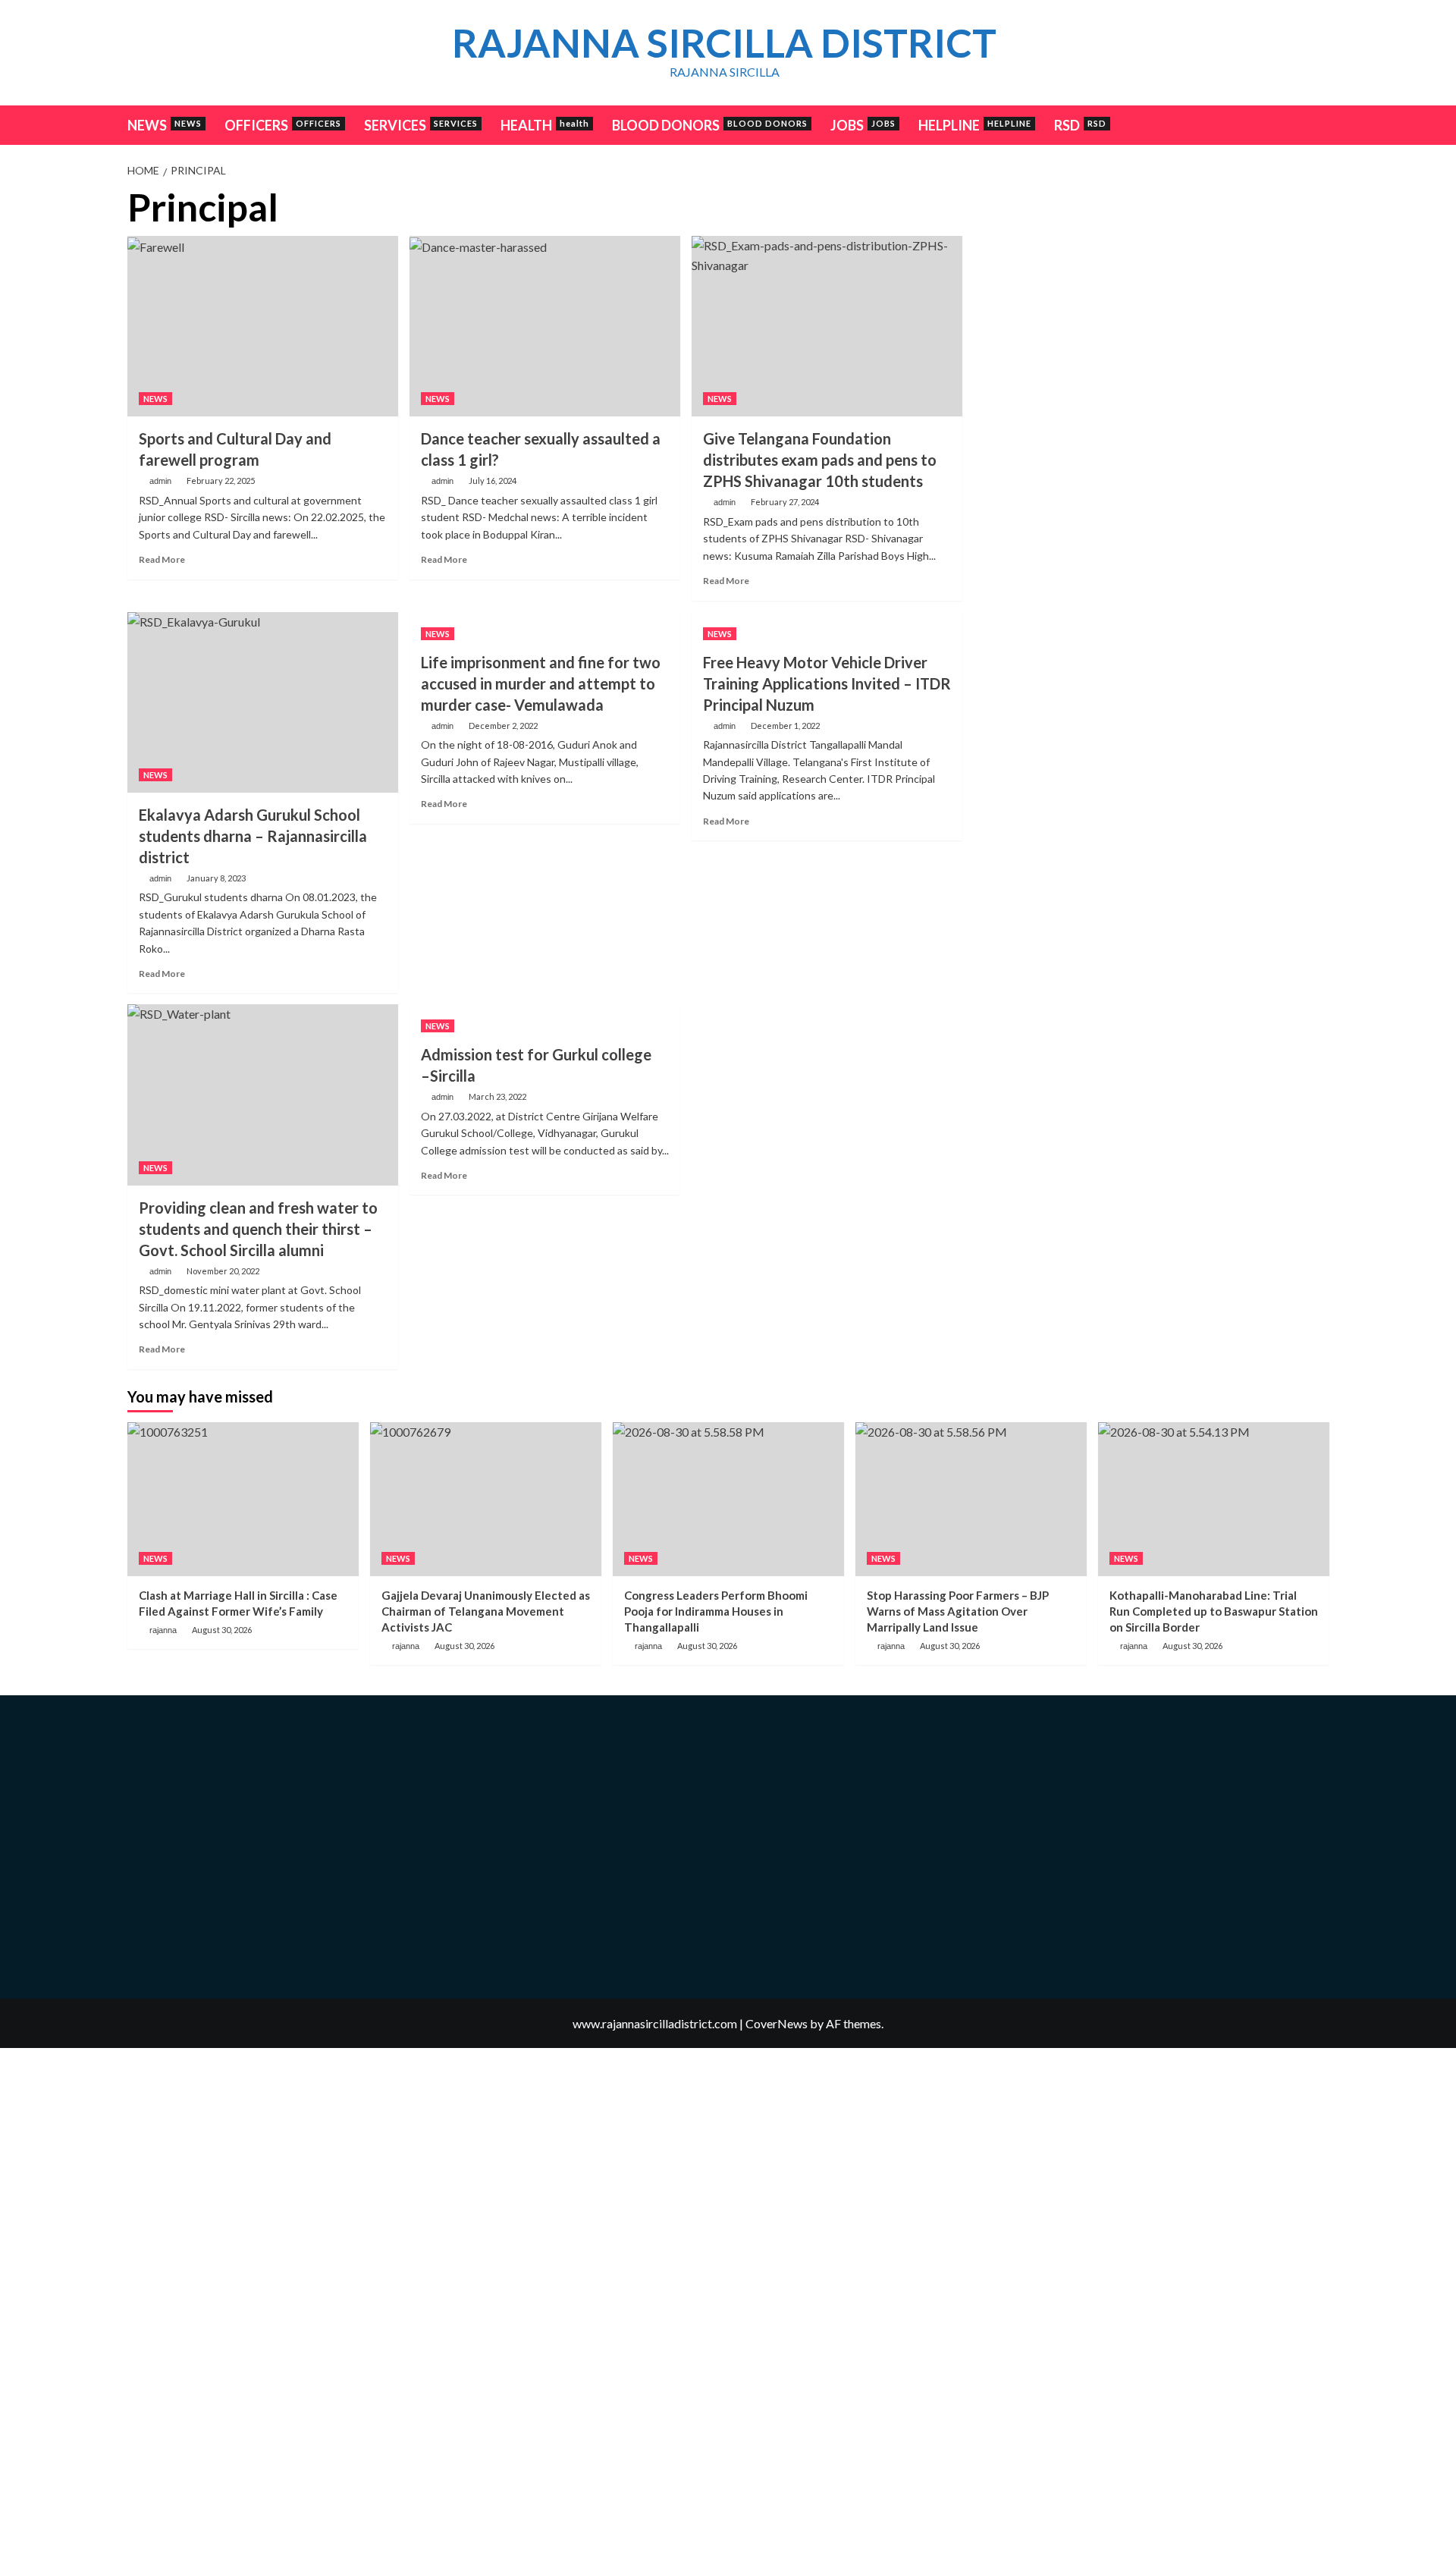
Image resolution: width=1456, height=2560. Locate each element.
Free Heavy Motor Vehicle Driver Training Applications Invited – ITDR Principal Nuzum (827, 683)
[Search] (1320, 124)
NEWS (165, 125)
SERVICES (421, 125)
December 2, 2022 (503, 726)
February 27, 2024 (785, 502)
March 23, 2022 (497, 1096)
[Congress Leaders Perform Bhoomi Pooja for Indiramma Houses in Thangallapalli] (728, 1499)
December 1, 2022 (785, 726)
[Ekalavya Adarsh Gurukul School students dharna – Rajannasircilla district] (263, 702)
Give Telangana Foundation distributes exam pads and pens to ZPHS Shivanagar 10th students (820, 460)
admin (160, 481)
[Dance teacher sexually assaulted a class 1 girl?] (545, 326)
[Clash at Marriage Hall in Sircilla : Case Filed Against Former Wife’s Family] (243, 1499)
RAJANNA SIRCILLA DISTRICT (724, 42)
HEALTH (545, 125)
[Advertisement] (1152, 293)
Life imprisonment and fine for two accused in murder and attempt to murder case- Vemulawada (541, 683)
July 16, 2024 (493, 481)
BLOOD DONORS (710, 125)
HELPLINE (975, 125)
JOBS (863, 125)
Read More (162, 559)
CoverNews (777, 2023)
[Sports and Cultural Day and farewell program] (263, 326)
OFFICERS (283, 125)
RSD (1080, 125)
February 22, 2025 (221, 481)
